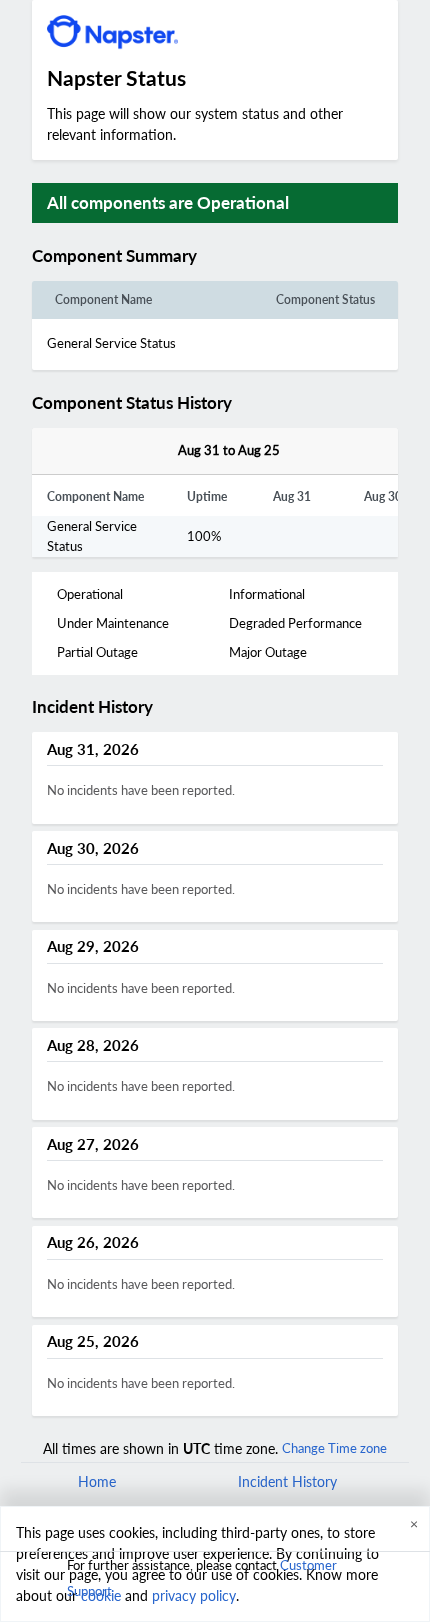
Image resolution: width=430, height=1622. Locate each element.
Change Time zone (334, 1448)
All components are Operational (168, 202)
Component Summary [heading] (114, 256)
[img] (206, 255)
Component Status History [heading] (132, 403)
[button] (221, 255)
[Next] (302, 450)
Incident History (287, 1481)
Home (97, 1481)
